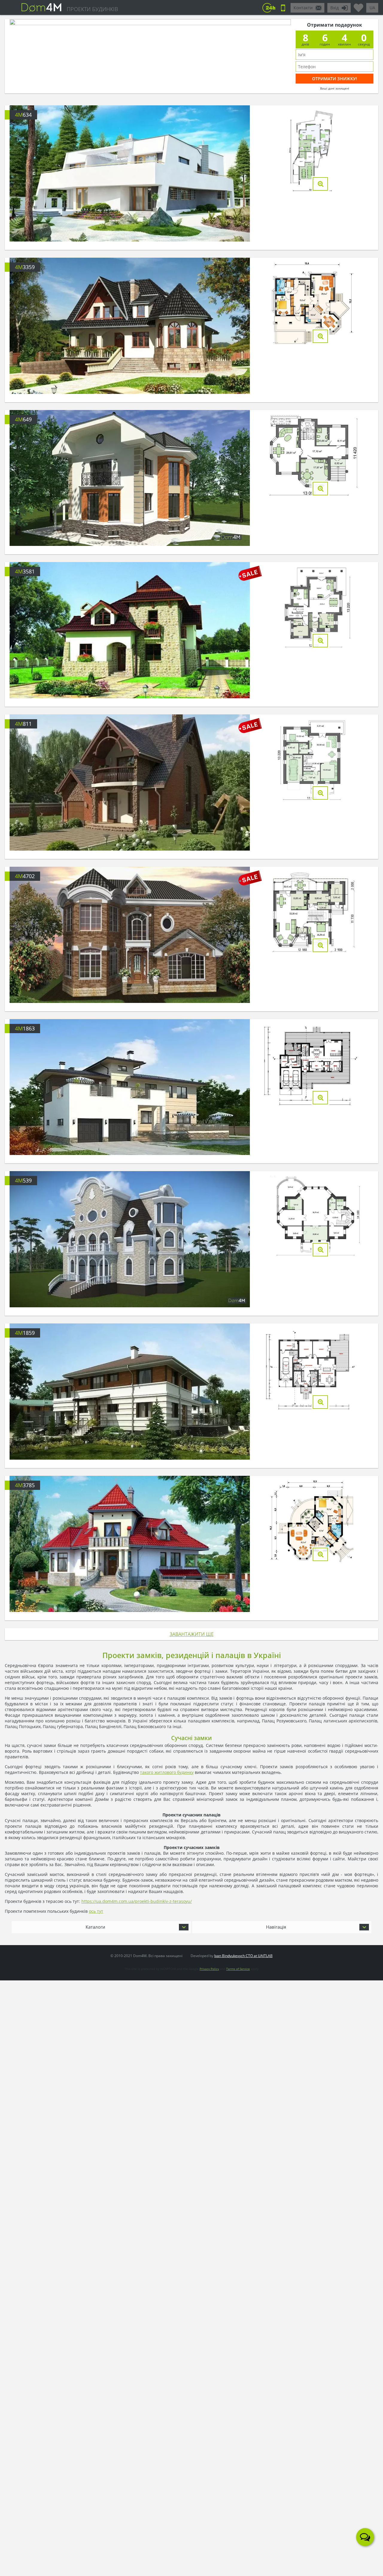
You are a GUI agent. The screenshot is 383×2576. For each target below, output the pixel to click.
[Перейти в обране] (358, 5)
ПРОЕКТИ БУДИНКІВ (92, 9)
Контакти (303, 8)
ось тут (96, 1911)
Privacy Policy (209, 1969)
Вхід (335, 8)
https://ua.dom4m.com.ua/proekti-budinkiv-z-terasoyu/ (137, 1901)
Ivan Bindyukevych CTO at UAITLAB (243, 1956)
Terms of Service (238, 1969)
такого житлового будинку (167, 1772)
